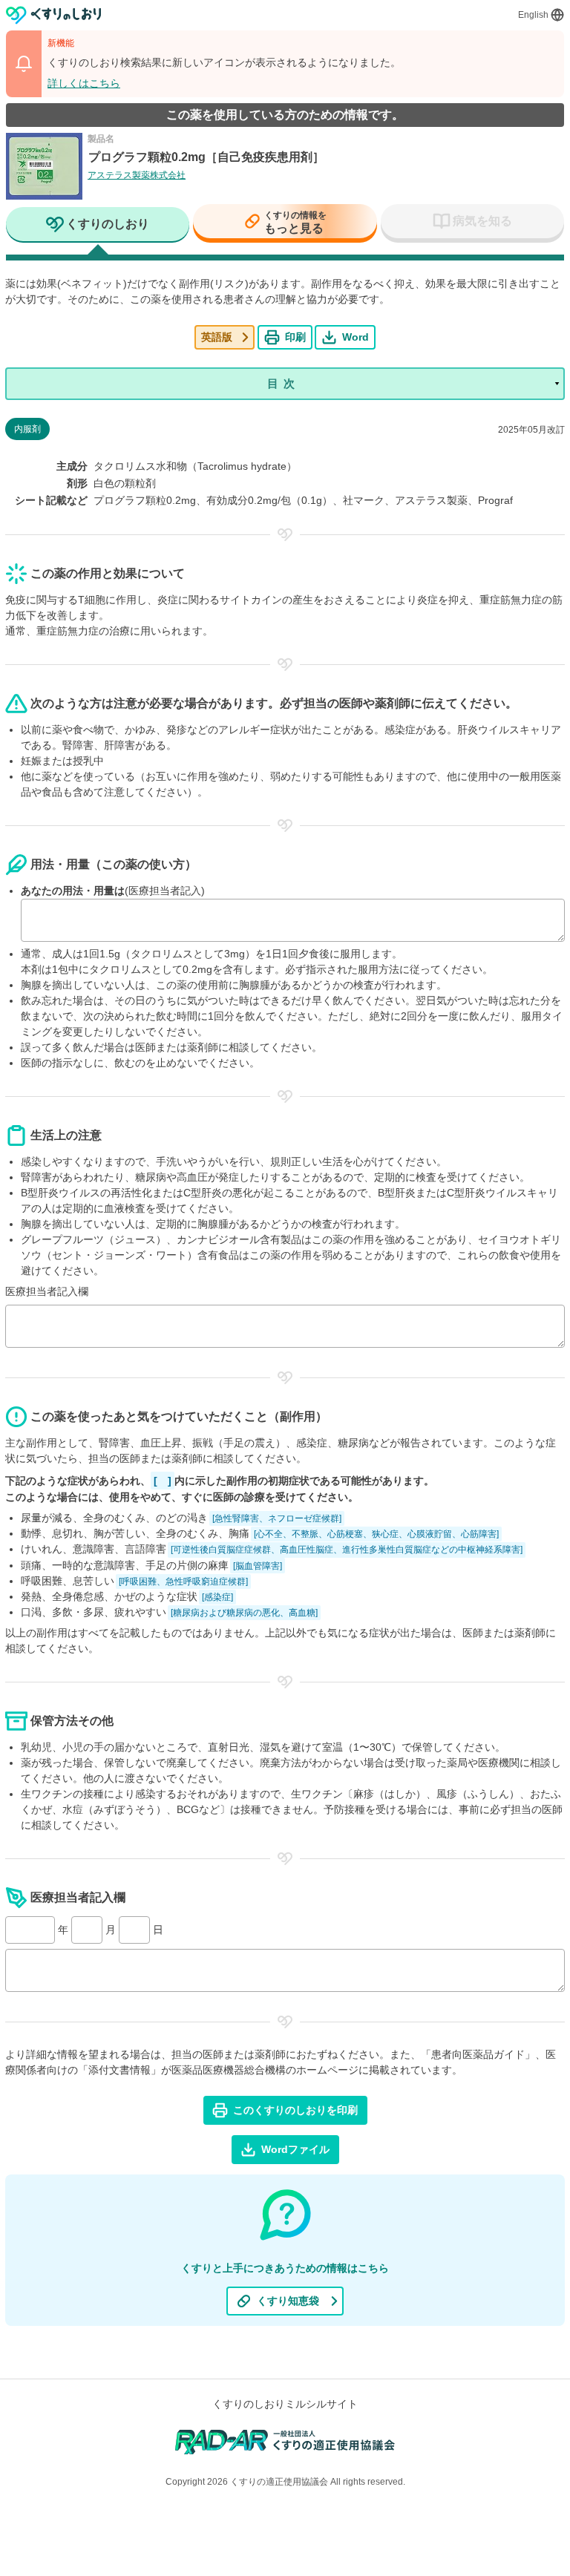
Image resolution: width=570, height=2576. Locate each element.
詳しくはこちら (84, 83)
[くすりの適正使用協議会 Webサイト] (285, 2441)
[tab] (98, 226)
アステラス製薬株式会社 (137, 175)
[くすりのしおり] (54, 15)
